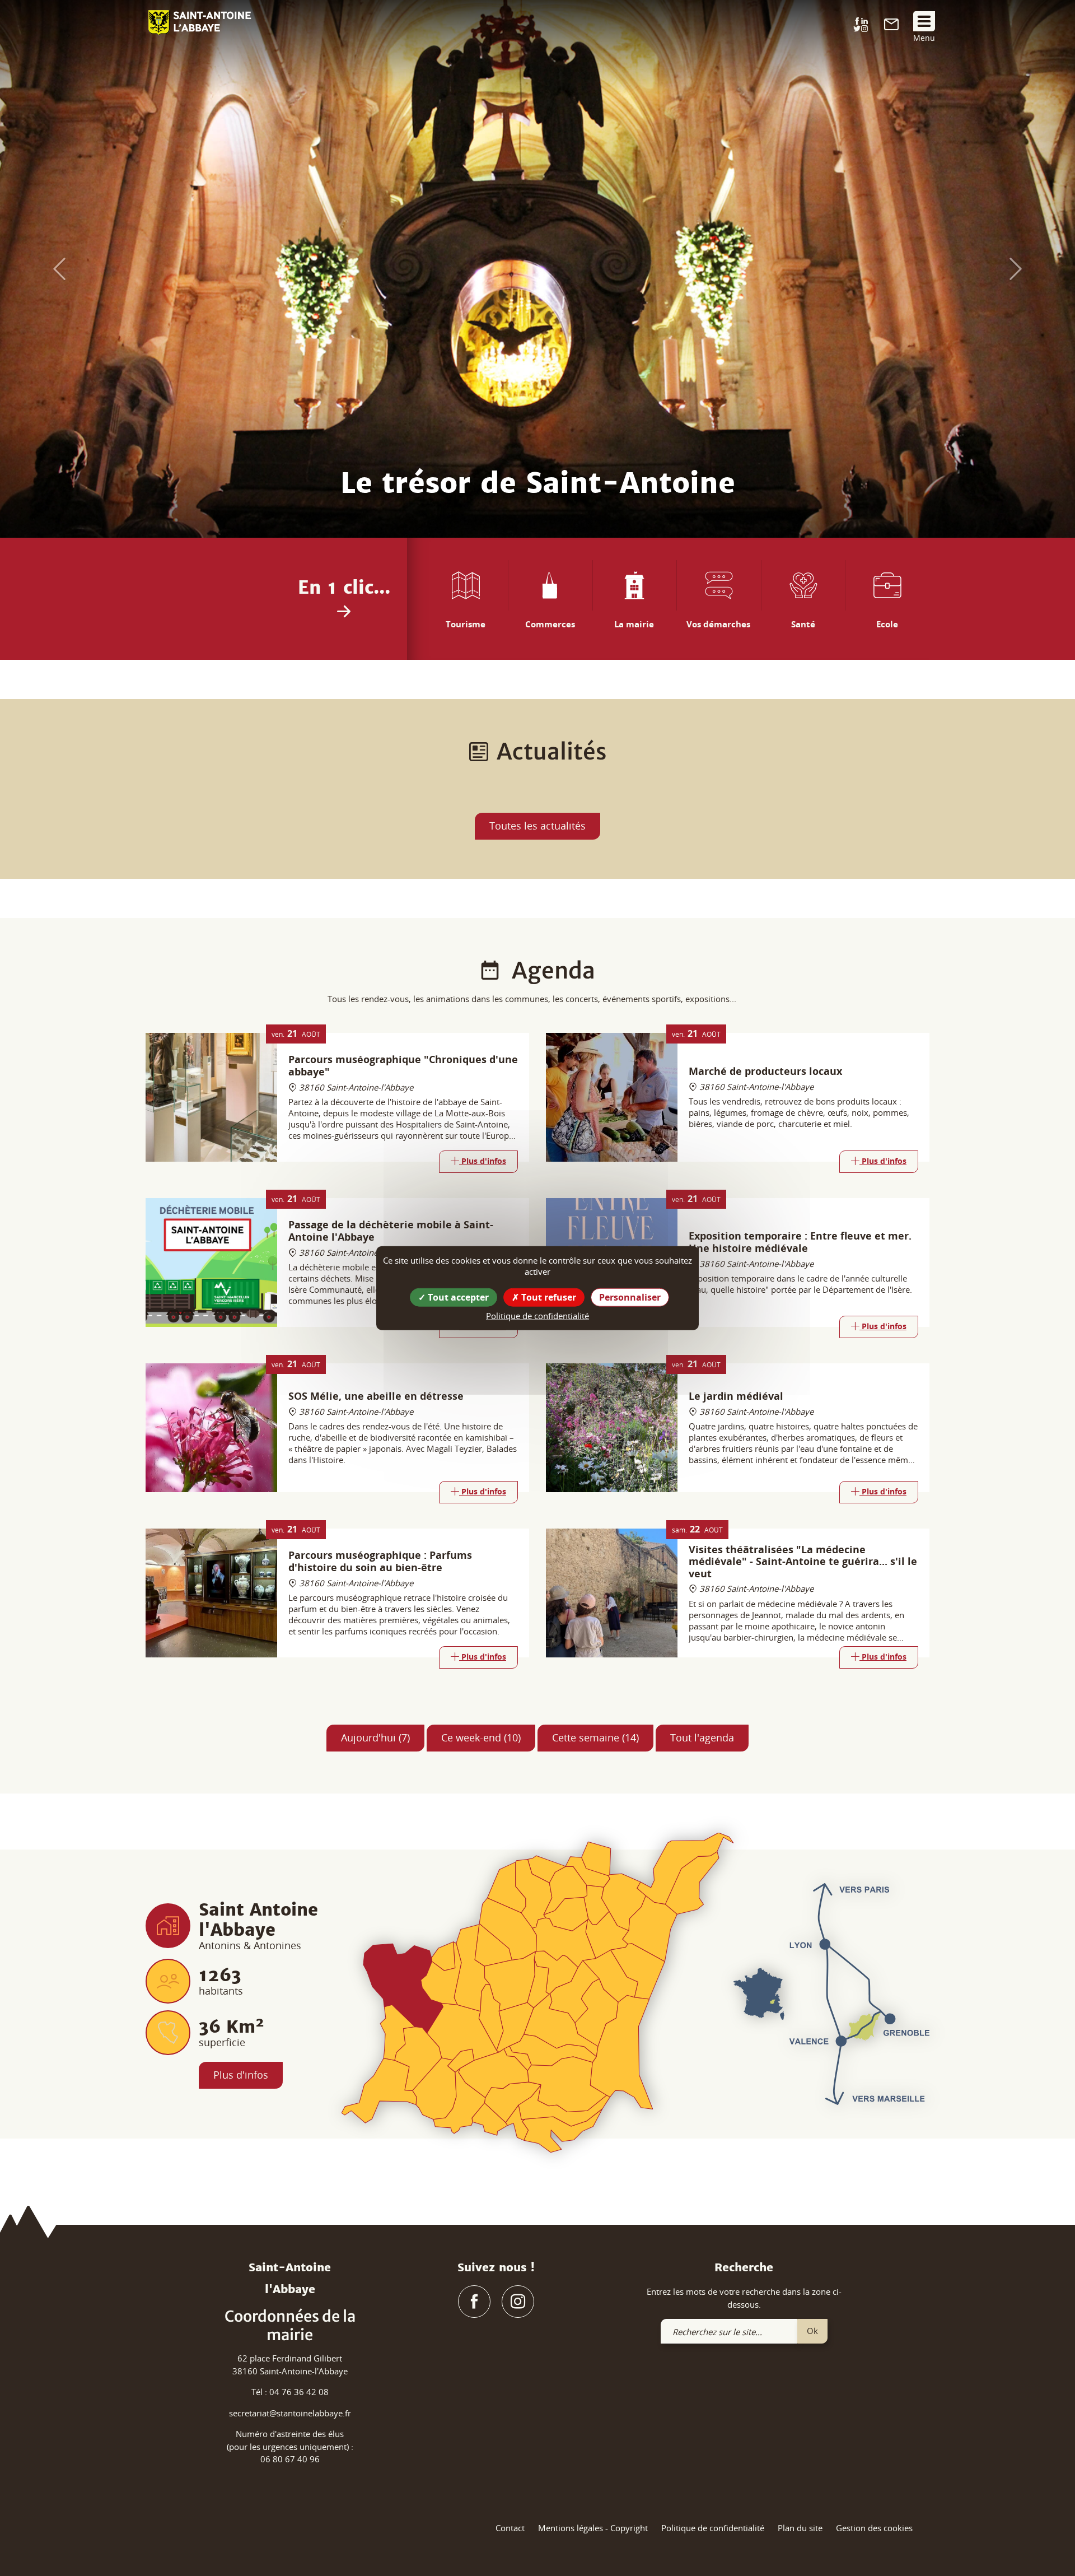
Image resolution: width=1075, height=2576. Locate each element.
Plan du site (800, 2528)
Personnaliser (630, 1297)
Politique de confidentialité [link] (537, 1315)
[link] (891, 27)
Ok (812, 2331)
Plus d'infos (241, 2075)
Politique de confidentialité (713, 2528)
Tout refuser (548, 1297)
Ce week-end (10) (481, 1737)
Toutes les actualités (537, 826)
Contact (510, 2528)
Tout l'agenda (702, 1737)
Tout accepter (457, 1297)
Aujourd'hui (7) (375, 1737)
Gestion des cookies (874, 2528)
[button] (54, 269)
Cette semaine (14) (595, 1737)
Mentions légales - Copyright (593, 2528)
